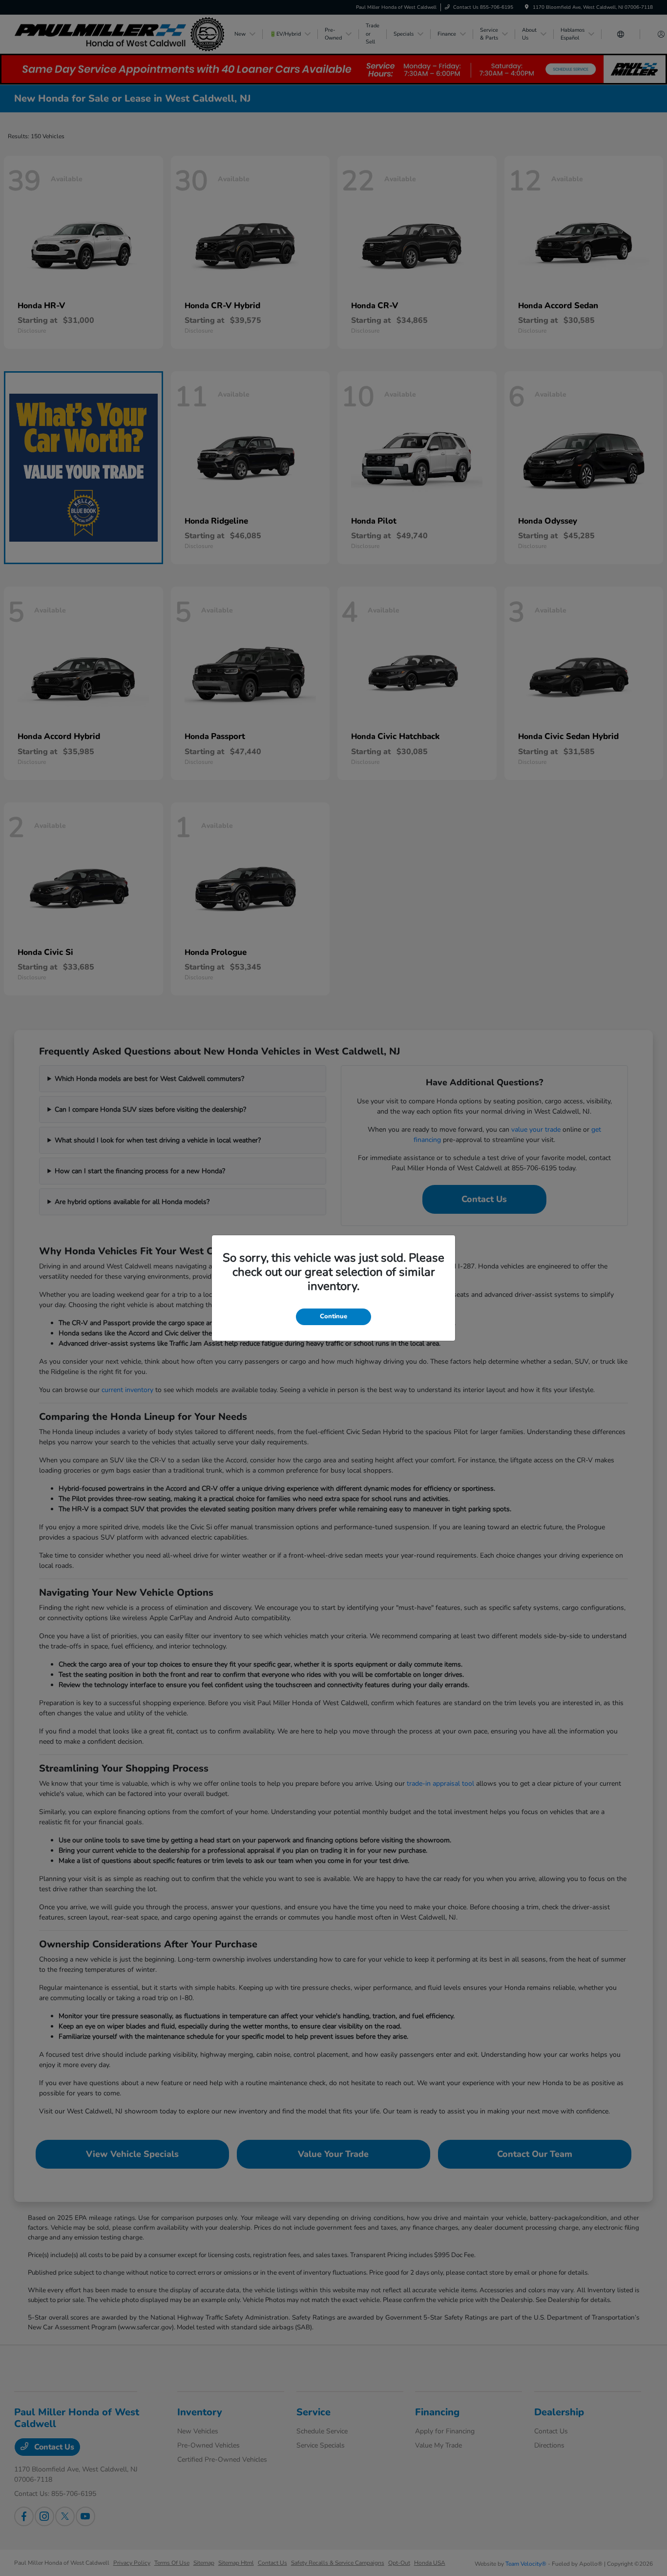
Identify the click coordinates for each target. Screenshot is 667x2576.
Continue (333, 1316)
